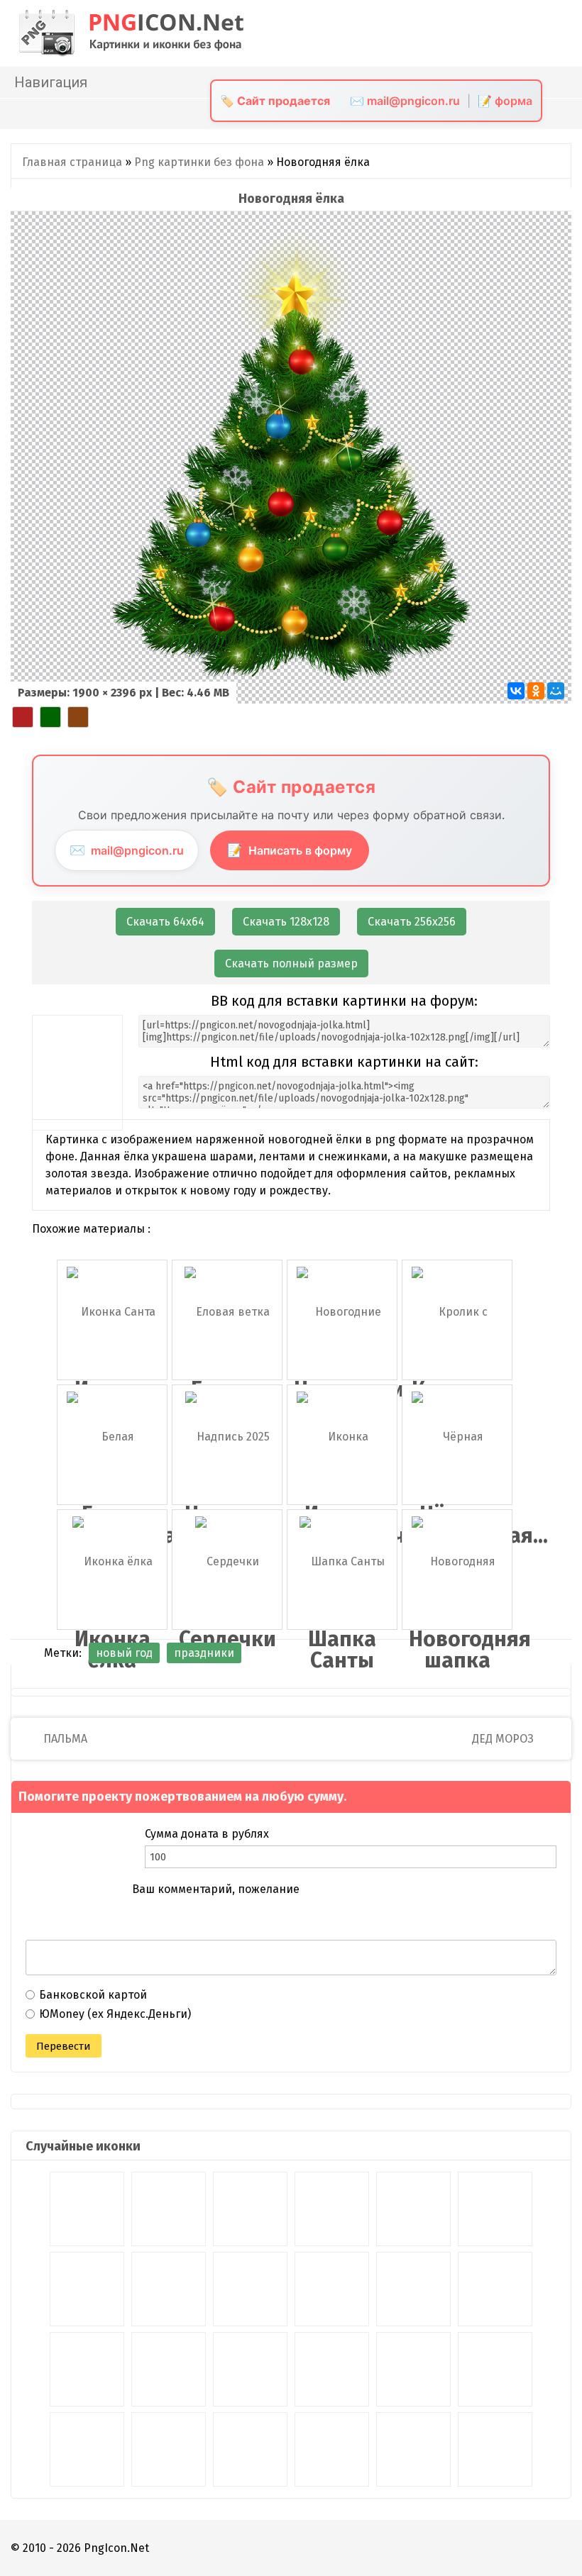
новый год (124, 1653)
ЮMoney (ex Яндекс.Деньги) (115, 2014)
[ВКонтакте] (516, 691)
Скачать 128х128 (286, 922)
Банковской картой (93, 1995)
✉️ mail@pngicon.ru (405, 101)
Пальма (64, 1739)
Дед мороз (504, 1739)
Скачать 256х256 (412, 922)
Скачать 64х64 (165, 922)
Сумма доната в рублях (207, 1834)
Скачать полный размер (291, 964)
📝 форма (505, 101)
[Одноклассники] (536, 691)
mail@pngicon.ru (127, 850)
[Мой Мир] (556, 691)
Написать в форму (290, 850)
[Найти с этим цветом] (23, 717)
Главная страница (72, 162)
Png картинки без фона (199, 162)
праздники (204, 1653)
